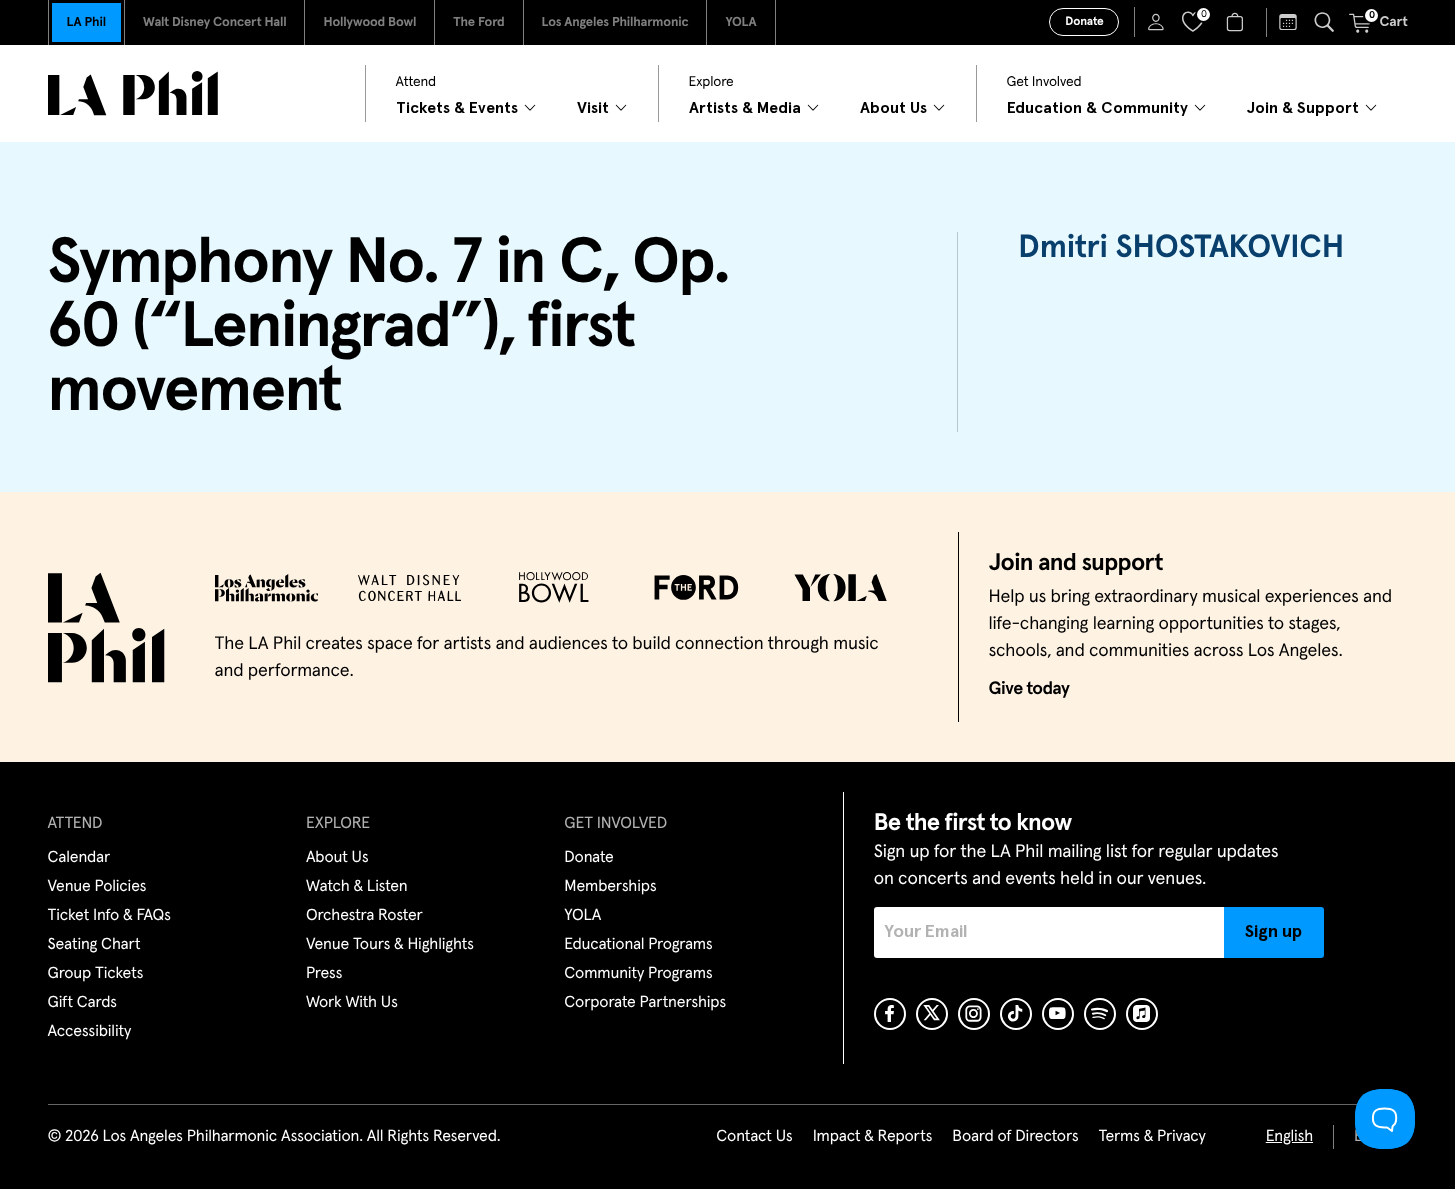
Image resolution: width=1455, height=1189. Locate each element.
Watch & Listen (357, 887)
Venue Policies (97, 887)
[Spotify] (1100, 1014)
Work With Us (352, 1003)
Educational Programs (638, 945)
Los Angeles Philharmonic (615, 22)
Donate (1084, 22)
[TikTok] (1016, 1014)
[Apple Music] (1142, 1014)
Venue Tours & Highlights (390, 945)
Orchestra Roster (364, 916)
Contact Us (754, 1137)
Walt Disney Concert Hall (215, 22)
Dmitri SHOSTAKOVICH (1181, 248)
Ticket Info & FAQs (109, 916)
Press (324, 974)
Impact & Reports (873, 1137)
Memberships (610, 887)
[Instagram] (974, 1014)
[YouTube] (1058, 1014)
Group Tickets (96, 974)
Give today (1029, 689)
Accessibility (90, 1032)
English (1289, 1137)
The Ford (478, 22)
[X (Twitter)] (932, 1014)
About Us (337, 858)
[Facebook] (890, 1014)
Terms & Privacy (1151, 1137)
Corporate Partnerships (645, 1003)
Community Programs (638, 974)
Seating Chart (94, 945)
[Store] (1237, 22)
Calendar (79, 858)
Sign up (1273, 932)
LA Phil (86, 22)
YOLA (740, 22)
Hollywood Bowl (369, 22)
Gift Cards (82, 1003)
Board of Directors (1015, 1137)
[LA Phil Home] (133, 93)
